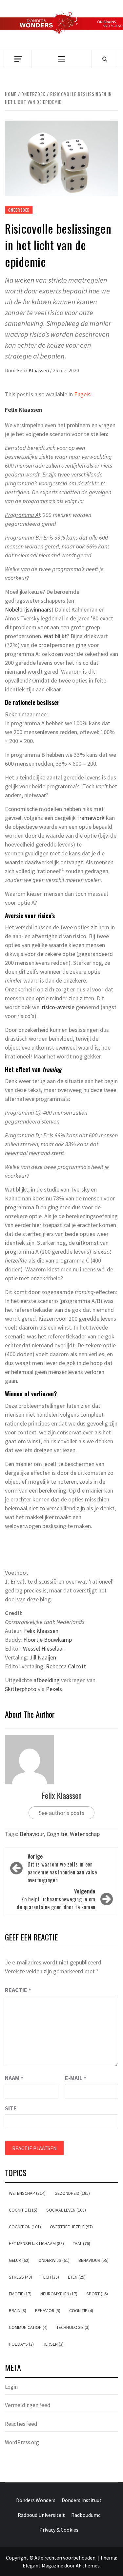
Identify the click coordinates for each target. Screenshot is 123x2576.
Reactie (18, 1990)
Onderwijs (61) (54, 2260)
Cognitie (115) (23, 2210)
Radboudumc (86, 2515)
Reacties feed (21, 2424)
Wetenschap (85, 1834)
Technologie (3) (73, 2327)
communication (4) (28, 2327)
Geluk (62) (19, 2260)
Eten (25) (77, 2277)
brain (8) (18, 2310)
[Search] (105, 59)
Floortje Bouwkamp (48, 1640)
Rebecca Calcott (66, 1666)
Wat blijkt (55, 636)
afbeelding (47, 1680)
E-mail (76, 2078)
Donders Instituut (82, 2500)
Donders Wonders (36, 2500)
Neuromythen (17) (59, 2294)
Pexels (54, 1689)
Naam (14, 2078)
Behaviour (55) (93, 2260)
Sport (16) (97, 2294)
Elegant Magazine (43, 2565)
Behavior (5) (48, 2310)
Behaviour (32, 1834)
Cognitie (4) (81, 2310)
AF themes (88, 2565)
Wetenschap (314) (27, 2193)
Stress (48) (20, 2277)
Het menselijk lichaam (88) (36, 2243)
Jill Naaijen (43, 1657)
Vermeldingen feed (28, 2405)
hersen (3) (53, 2344)
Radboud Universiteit (41, 2515)
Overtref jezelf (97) (71, 2227)
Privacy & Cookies (59, 2530)
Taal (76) (82, 2243)
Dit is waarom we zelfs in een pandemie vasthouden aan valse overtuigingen (62, 1868)
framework (91, 818)
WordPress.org (22, 2442)
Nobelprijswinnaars (28, 609)
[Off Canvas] (18, 59)
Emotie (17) (20, 2294)
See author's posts (61, 1813)
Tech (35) (50, 2277)
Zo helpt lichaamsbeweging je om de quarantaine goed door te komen (56, 1899)
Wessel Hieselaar (44, 1648)
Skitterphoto (21, 1689)
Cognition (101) (25, 2227)
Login (11, 2387)
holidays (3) (21, 2344)
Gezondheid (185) (72, 2193)
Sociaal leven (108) (66, 2210)
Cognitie (57, 1834)
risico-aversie (58, 1007)
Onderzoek (19, 210)
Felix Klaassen (33, 370)
